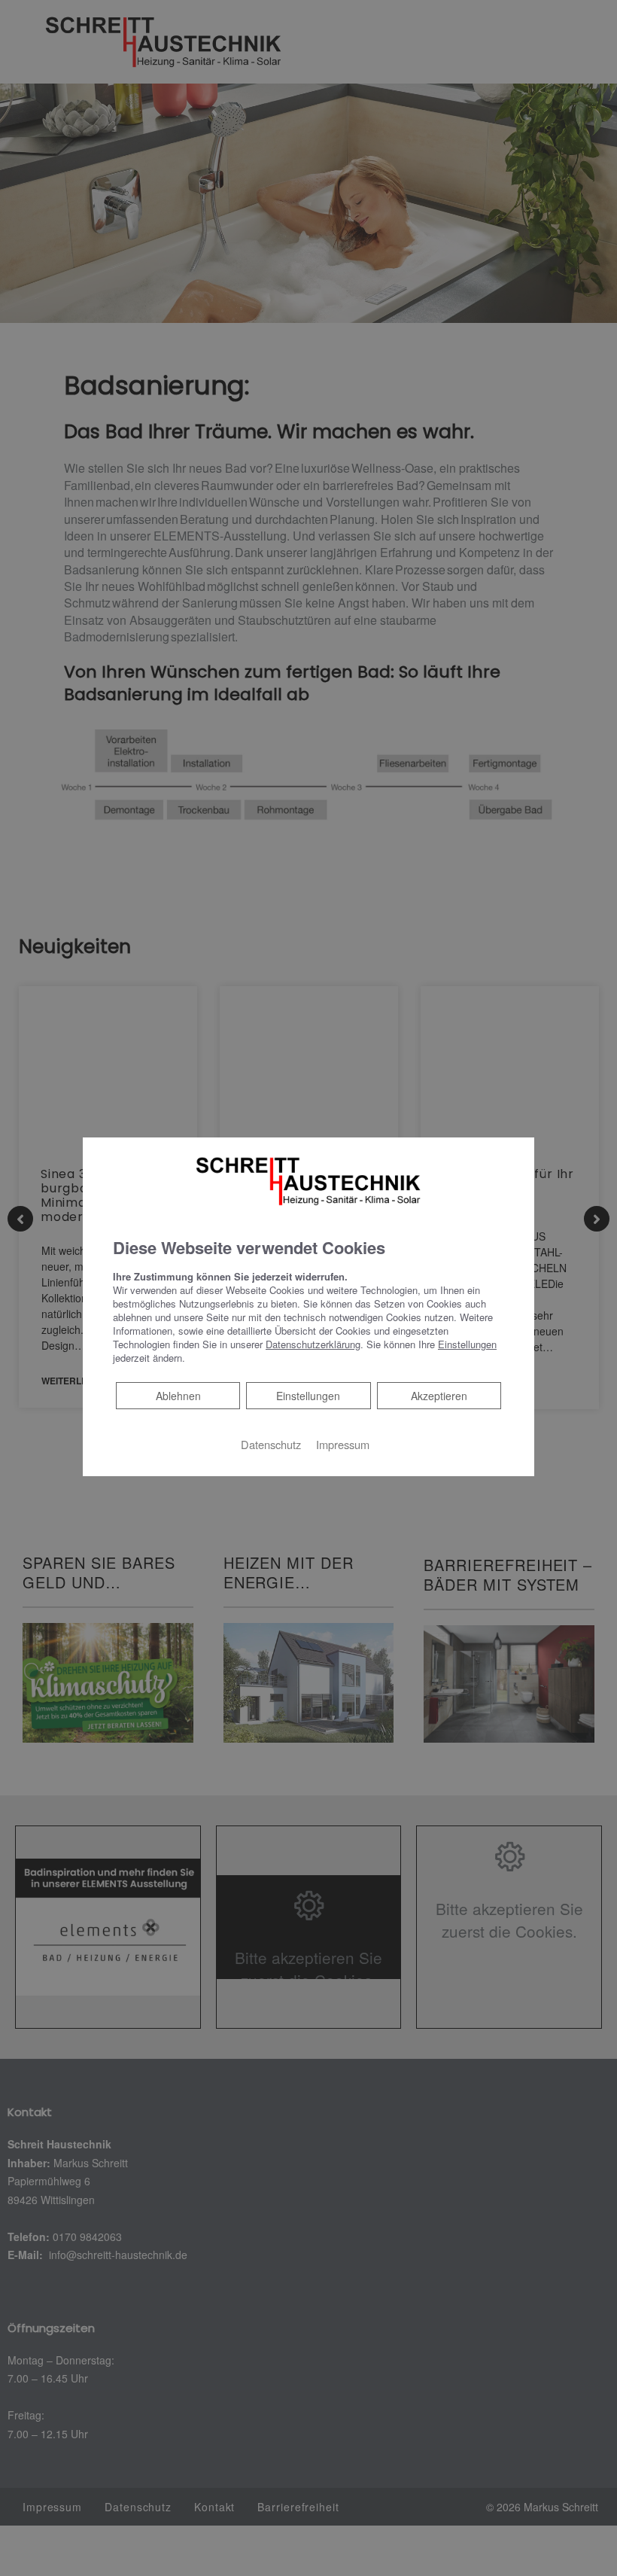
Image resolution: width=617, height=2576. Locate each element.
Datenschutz (271, 1444)
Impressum (343, 1444)
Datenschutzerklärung (313, 1344)
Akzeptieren (439, 1396)
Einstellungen (308, 1396)
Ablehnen (178, 1395)
